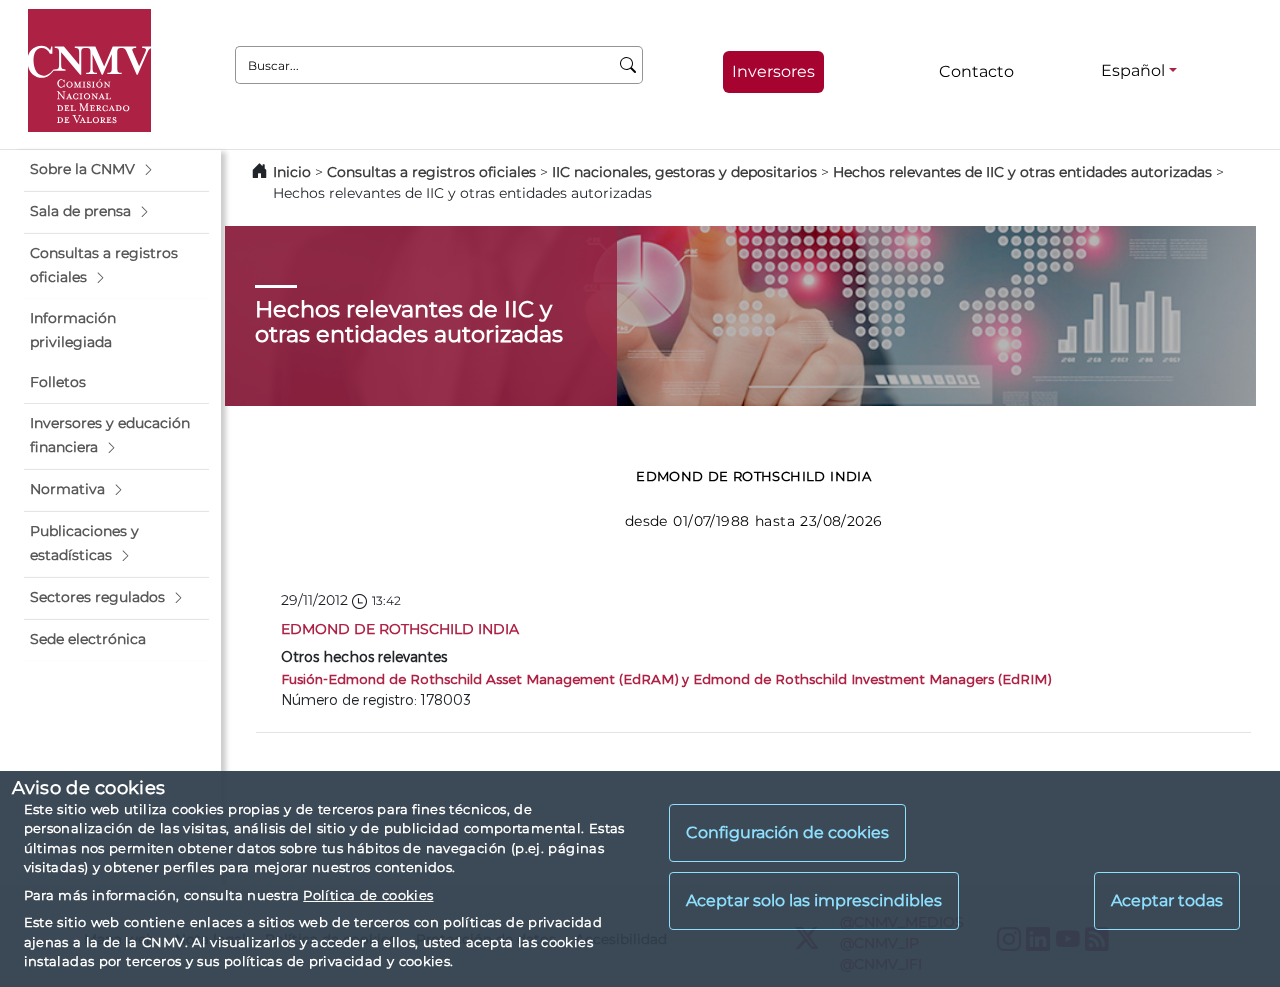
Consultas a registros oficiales (431, 172)
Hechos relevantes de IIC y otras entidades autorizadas (1022, 172)
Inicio (292, 172)
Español (1133, 70)
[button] (116, 170)
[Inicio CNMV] (89, 70)
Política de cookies (368, 895)
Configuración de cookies (787, 833)
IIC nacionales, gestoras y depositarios (684, 172)
